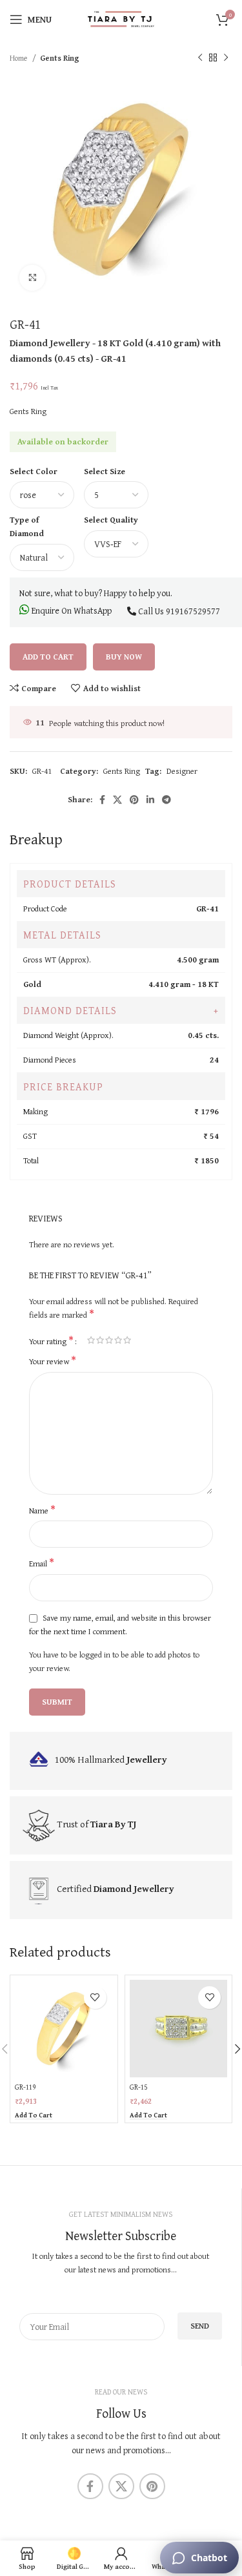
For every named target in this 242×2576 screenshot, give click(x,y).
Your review (53, 1362)
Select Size (105, 471)
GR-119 (25, 2087)
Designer (182, 771)
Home (19, 58)
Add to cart (48, 657)
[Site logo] (121, 18)
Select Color (34, 471)
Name (42, 1511)
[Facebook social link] (102, 800)
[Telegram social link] (166, 800)
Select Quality (111, 520)
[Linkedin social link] (150, 800)
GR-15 (138, 2087)
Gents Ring (60, 58)
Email (42, 1564)
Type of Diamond (27, 526)
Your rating (51, 1340)
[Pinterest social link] (134, 800)
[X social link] (117, 800)
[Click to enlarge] (32, 278)
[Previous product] (200, 58)
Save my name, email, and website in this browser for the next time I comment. (120, 1625)
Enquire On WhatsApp (71, 610)
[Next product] (226, 58)
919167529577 (193, 611)
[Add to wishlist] (95, 1998)
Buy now (124, 657)
